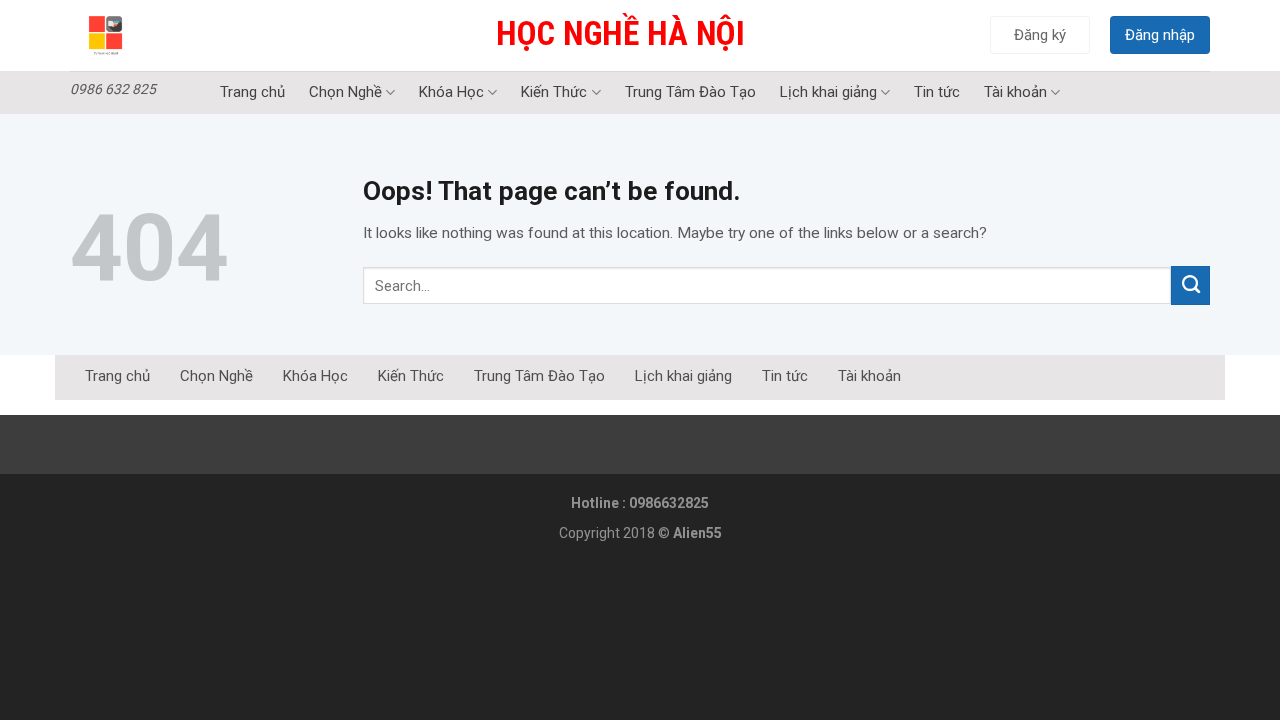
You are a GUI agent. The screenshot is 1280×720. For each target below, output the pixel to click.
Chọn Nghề (345, 92)
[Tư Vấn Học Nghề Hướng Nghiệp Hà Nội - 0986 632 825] (155, 35)
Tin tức (937, 92)
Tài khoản (1015, 92)
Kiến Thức (554, 92)
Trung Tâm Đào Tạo (690, 92)
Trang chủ (252, 92)
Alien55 (697, 533)
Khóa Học (451, 92)
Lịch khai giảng (828, 92)
